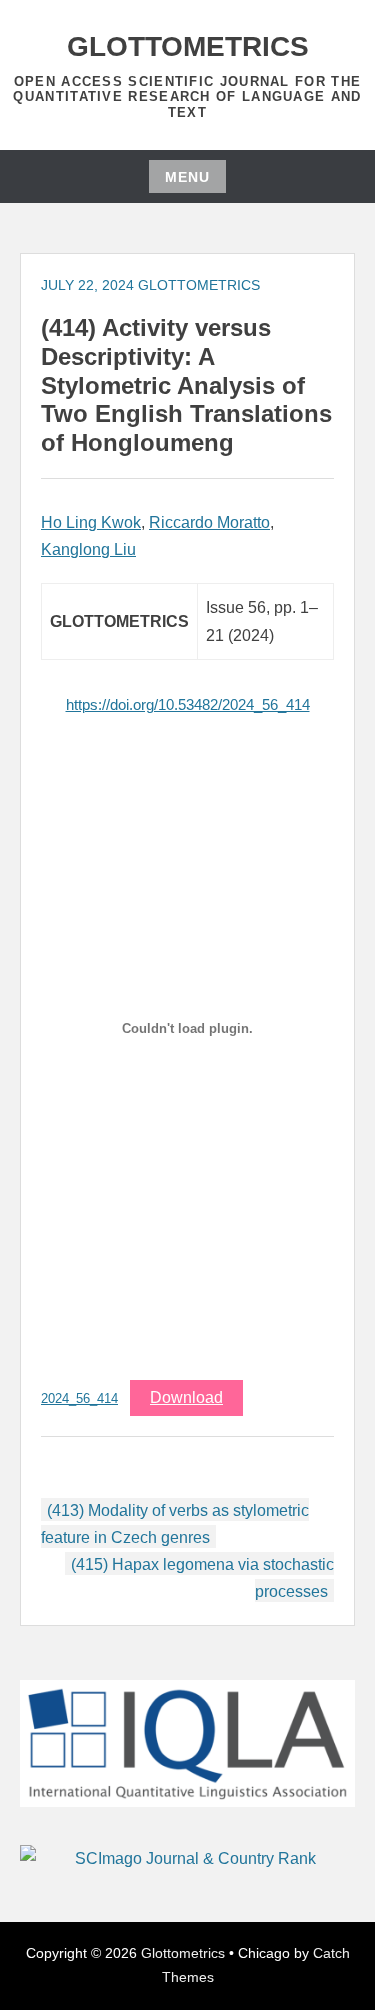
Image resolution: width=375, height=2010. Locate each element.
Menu (187, 177)
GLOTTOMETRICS (199, 285)
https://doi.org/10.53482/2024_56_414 (188, 704)
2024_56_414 (79, 1398)
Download (186, 1397)
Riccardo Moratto (209, 522)
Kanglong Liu (88, 549)
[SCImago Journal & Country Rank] (187, 1858)
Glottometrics (188, 46)
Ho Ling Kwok (91, 522)
